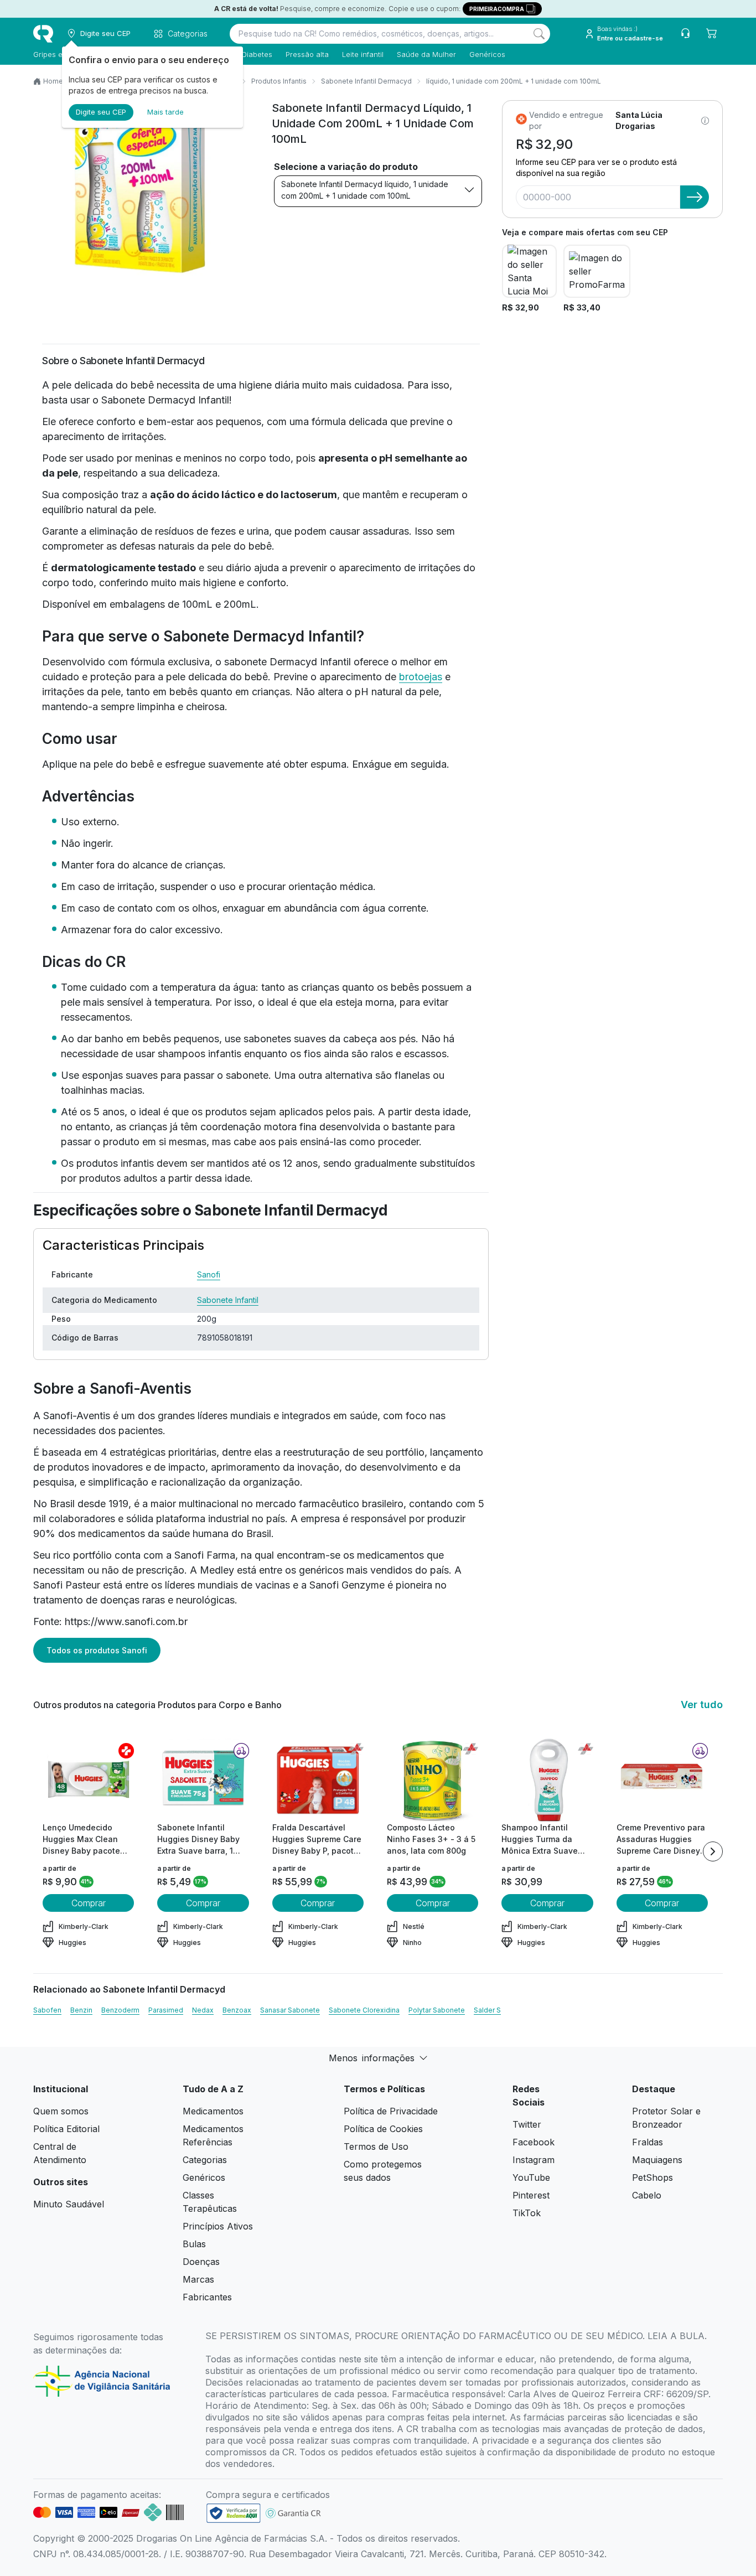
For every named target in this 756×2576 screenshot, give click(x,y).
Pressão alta (307, 54)
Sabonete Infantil (228, 1300)
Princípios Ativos (218, 2226)
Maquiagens (657, 2160)
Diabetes (257, 54)
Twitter (527, 2124)
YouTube (531, 2177)
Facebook (534, 2142)
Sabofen (47, 2010)
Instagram (534, 2160)
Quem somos (61, 2111)
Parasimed (166, 2010)
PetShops (653, 2177)
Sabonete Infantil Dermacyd (366, 81)
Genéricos (487, 54)
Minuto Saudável (69, 2204)
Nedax (203, 2010)
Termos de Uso (376, 2146)
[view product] (89, 1780)
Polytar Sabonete (437, 2010)
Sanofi (209, 1274)
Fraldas (648, 2142)
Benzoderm (120, 2010)
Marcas (198, 2279)
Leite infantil (363, 54)
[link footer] (234, 2513)
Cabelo (647, 2195)
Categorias (205, 2160)
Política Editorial (66, 2129)
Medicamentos (213, 2111)
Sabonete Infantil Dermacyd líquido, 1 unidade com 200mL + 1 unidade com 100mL (365, 190)
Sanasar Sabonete (290, 2010)
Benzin (81, 2010)
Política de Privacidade (391, 2111)
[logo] (43, 34)
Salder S (487, 2010)
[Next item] (713, 1851)
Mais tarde (165, 112)
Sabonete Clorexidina (364, 2010)
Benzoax (237, 2010)
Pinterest (531, 2195)
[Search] (539, 34)
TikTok (527, 2213)
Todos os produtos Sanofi (97, 1650)
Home (53, 81)
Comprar (89, 1903)
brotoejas (421, 677)
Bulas (194, 2244)
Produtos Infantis (279, 81)
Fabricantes (207, 2297)
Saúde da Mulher (426, 54)
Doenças (201, 2262)
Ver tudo (702, 1705)
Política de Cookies (383, 2129)
